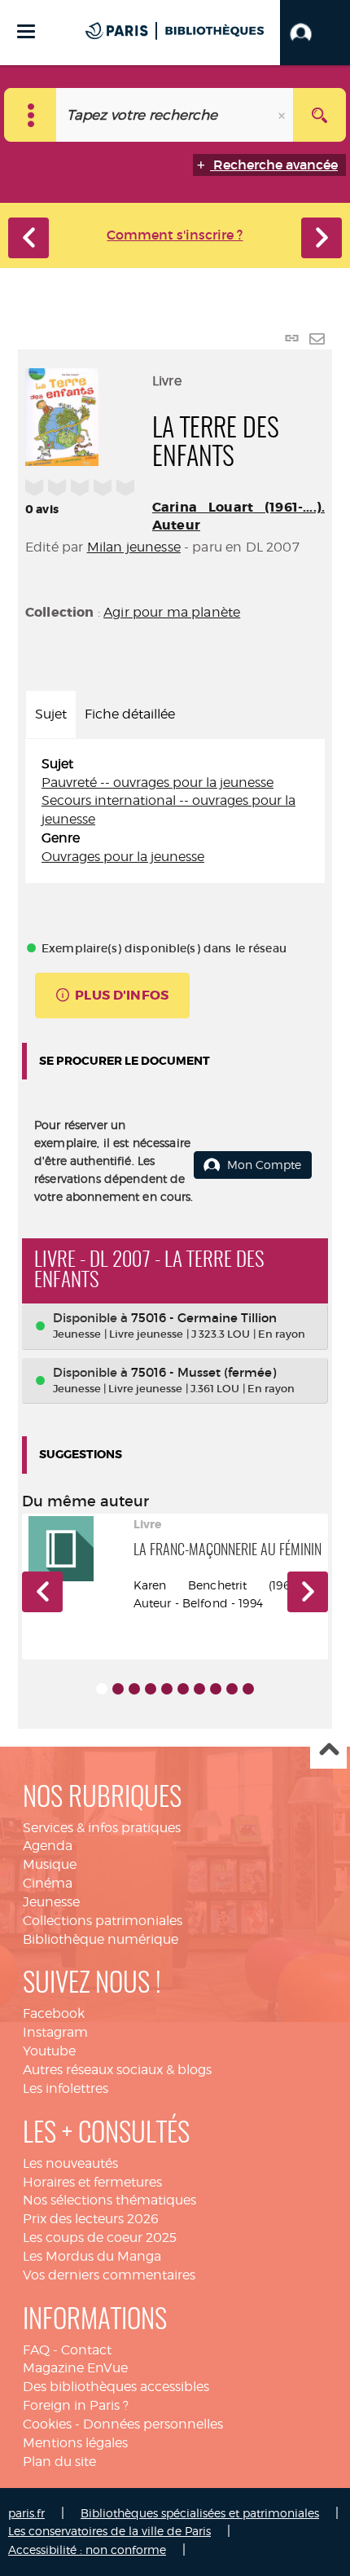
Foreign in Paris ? (76, 2405)
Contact (86, 2350)
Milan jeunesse (134, 547)
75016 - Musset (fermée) (203, 1372)
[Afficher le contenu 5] (167, 1689)
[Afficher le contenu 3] (134, 1689)
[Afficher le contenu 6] (183, 1689)
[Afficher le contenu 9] (232, 1689)
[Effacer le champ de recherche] (283, 115)
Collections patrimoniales (103, 1921)
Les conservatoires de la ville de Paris (109, 2531)
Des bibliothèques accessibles (116, 2387)
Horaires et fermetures (92, 2182)
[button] (315, 33)
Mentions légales (75, 2443)
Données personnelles (153, 2424)
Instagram (55, 2032)
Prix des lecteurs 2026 (91, 2219)
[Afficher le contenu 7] (199, 1689)
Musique (50, 1864)
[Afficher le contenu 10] (248, 1689)
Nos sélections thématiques (109, 2200)
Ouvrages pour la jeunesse (123, 857)
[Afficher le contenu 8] (216, 1689)
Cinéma (48, 1883)
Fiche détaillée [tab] (130, 714)
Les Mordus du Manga (92, 2256)
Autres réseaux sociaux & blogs (117, 2070)
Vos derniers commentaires (109, 2275)
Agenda (48, 1846)
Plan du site (59, 2462)
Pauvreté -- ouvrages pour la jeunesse (157, 782)
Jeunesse (51, 1902)
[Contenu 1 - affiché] (102, 1689)
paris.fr (26, 2513)
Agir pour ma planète (172, 612)
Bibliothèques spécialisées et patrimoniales (200, 2513)
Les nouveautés (70, 2163)
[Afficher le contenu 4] (151, 1689)
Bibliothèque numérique (101, 1939)
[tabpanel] (175, 811)
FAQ (36, 2350)
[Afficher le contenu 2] (118, 1689)
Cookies (47, 2424)
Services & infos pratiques (102, 1828)
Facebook (54, 2013)
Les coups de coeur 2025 (100, 2238)
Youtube (49, 2051)
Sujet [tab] (51, 714)
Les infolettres (66, 2088)
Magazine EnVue (75, 2368)
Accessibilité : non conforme (87, 2550)
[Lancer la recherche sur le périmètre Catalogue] (319, 115)
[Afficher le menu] (26, 31)
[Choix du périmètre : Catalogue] (31, 115)
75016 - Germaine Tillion (204, 1318)
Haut (328, 1751)
